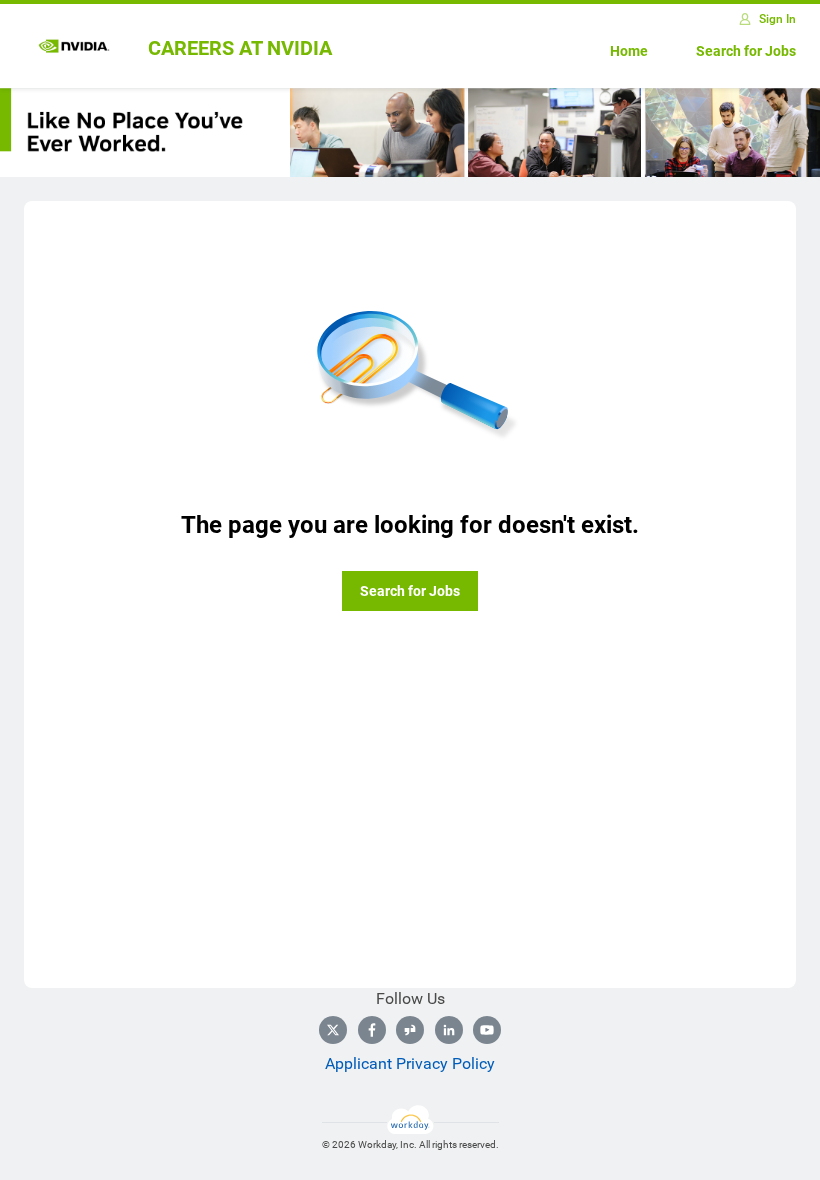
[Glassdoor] (410, 1030)
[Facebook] (372, 1030)
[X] (333, 1030)
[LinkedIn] (449, 1030)
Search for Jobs (746, 51)
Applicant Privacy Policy (410, 1063)
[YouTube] (487, 1030)
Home (629, 51)
